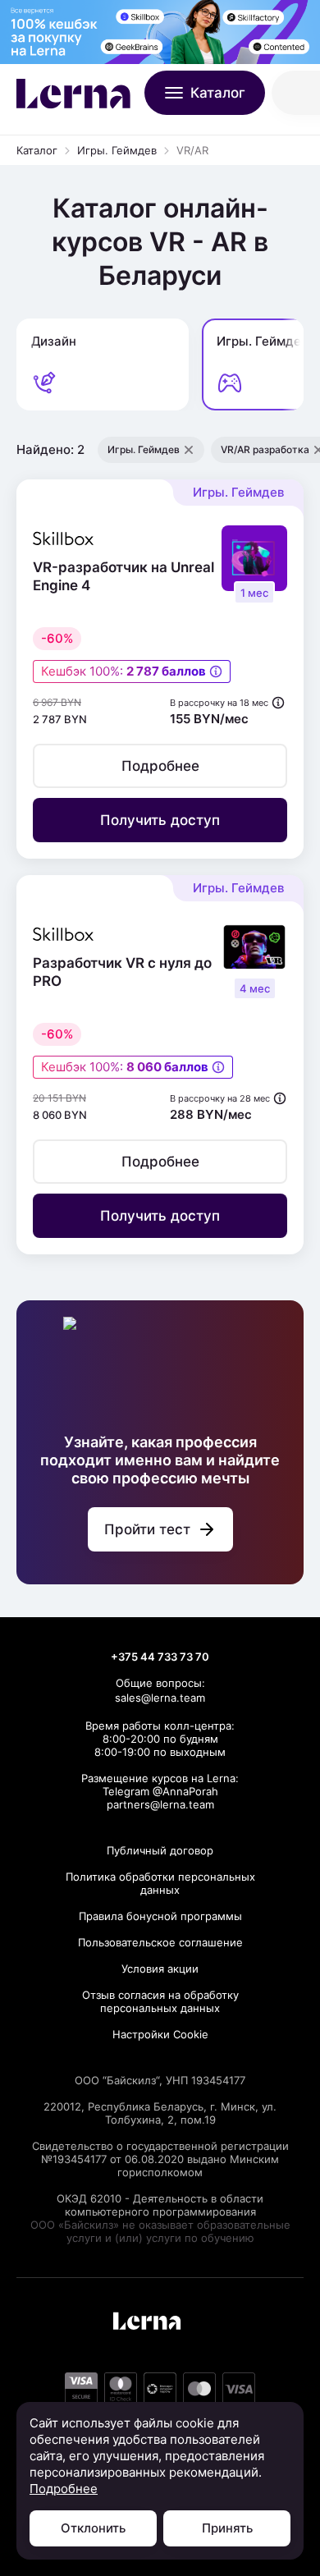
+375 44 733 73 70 (160, 1657)
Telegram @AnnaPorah (160, 1791)
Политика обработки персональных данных (160, 1883)
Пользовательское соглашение (160, 1942)
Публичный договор (160, 1850)
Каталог (37, 150)
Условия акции (160, 1969)
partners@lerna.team (160, 1804)
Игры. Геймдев (117, 150)
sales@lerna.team (160, 1698)
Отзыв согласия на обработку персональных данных (160, 2001)
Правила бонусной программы (160, 1916)
